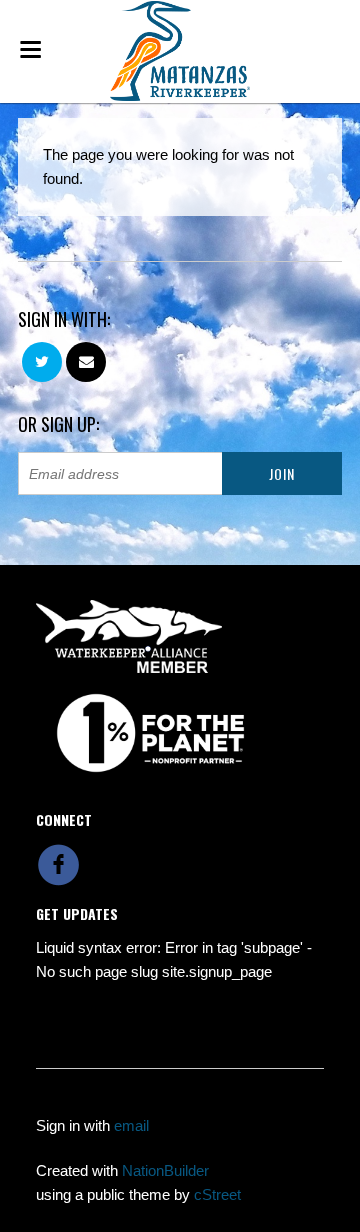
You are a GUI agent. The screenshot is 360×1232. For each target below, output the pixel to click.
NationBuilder (165, 1170)
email (131, 1125)
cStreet (217, 1194)
